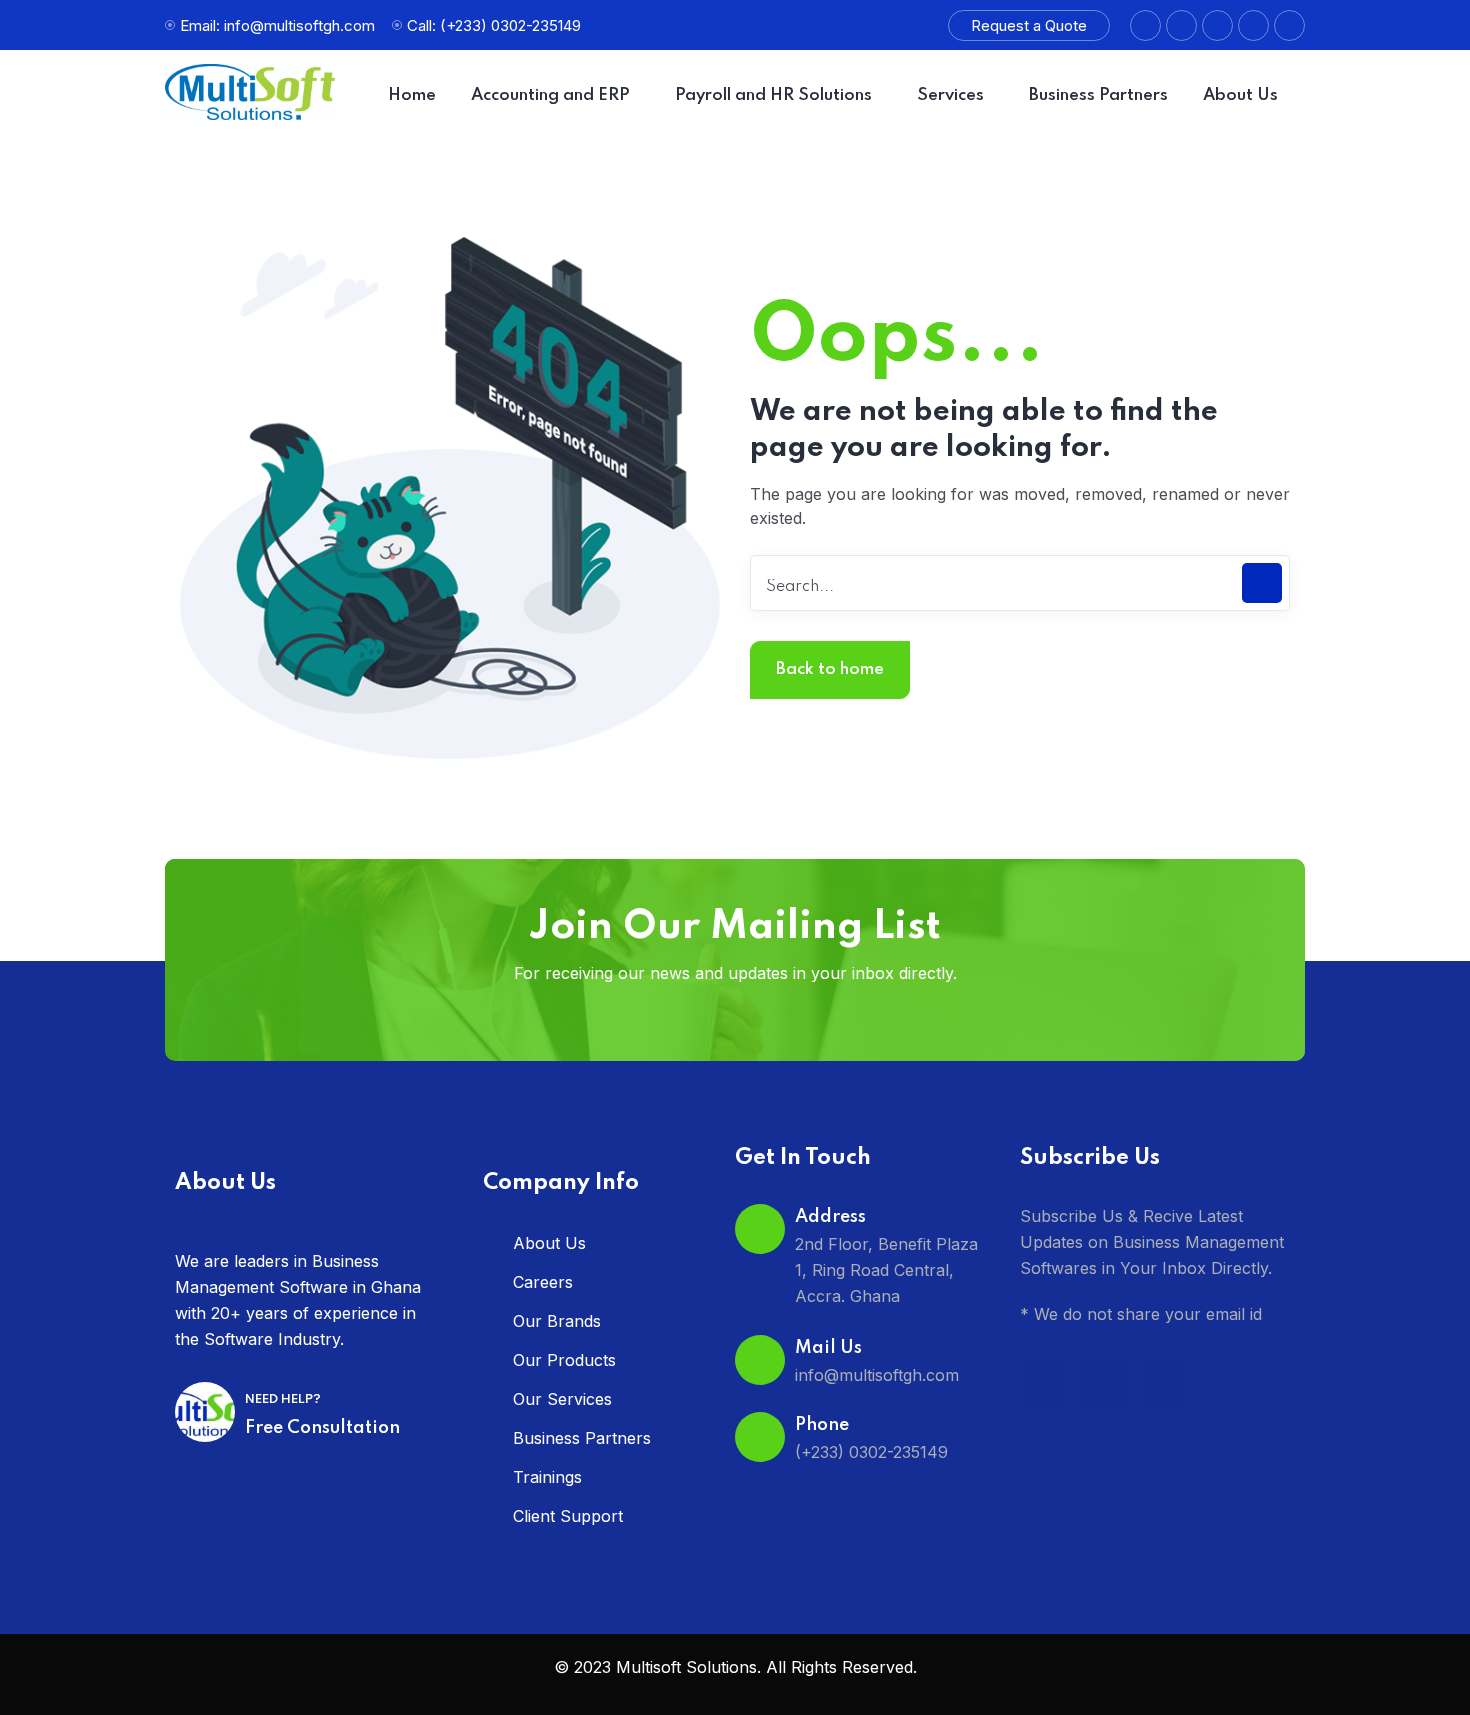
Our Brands (557, 1321)
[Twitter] (1165, 1382)
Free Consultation (322, 1428)
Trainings (547, 1477)
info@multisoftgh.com (877, 1375)
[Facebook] (1045, 1382)
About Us (549, 1243)
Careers (543, 1282)
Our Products (564, 1360)
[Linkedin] (1105, 1382)
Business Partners (582, 1438)
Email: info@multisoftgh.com (277, 25)
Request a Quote (1029, 25)
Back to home (830, 669)
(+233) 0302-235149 (871, 1452)
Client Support (568, 1516)
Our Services (562, 1399)
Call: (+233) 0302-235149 (494, 25)
